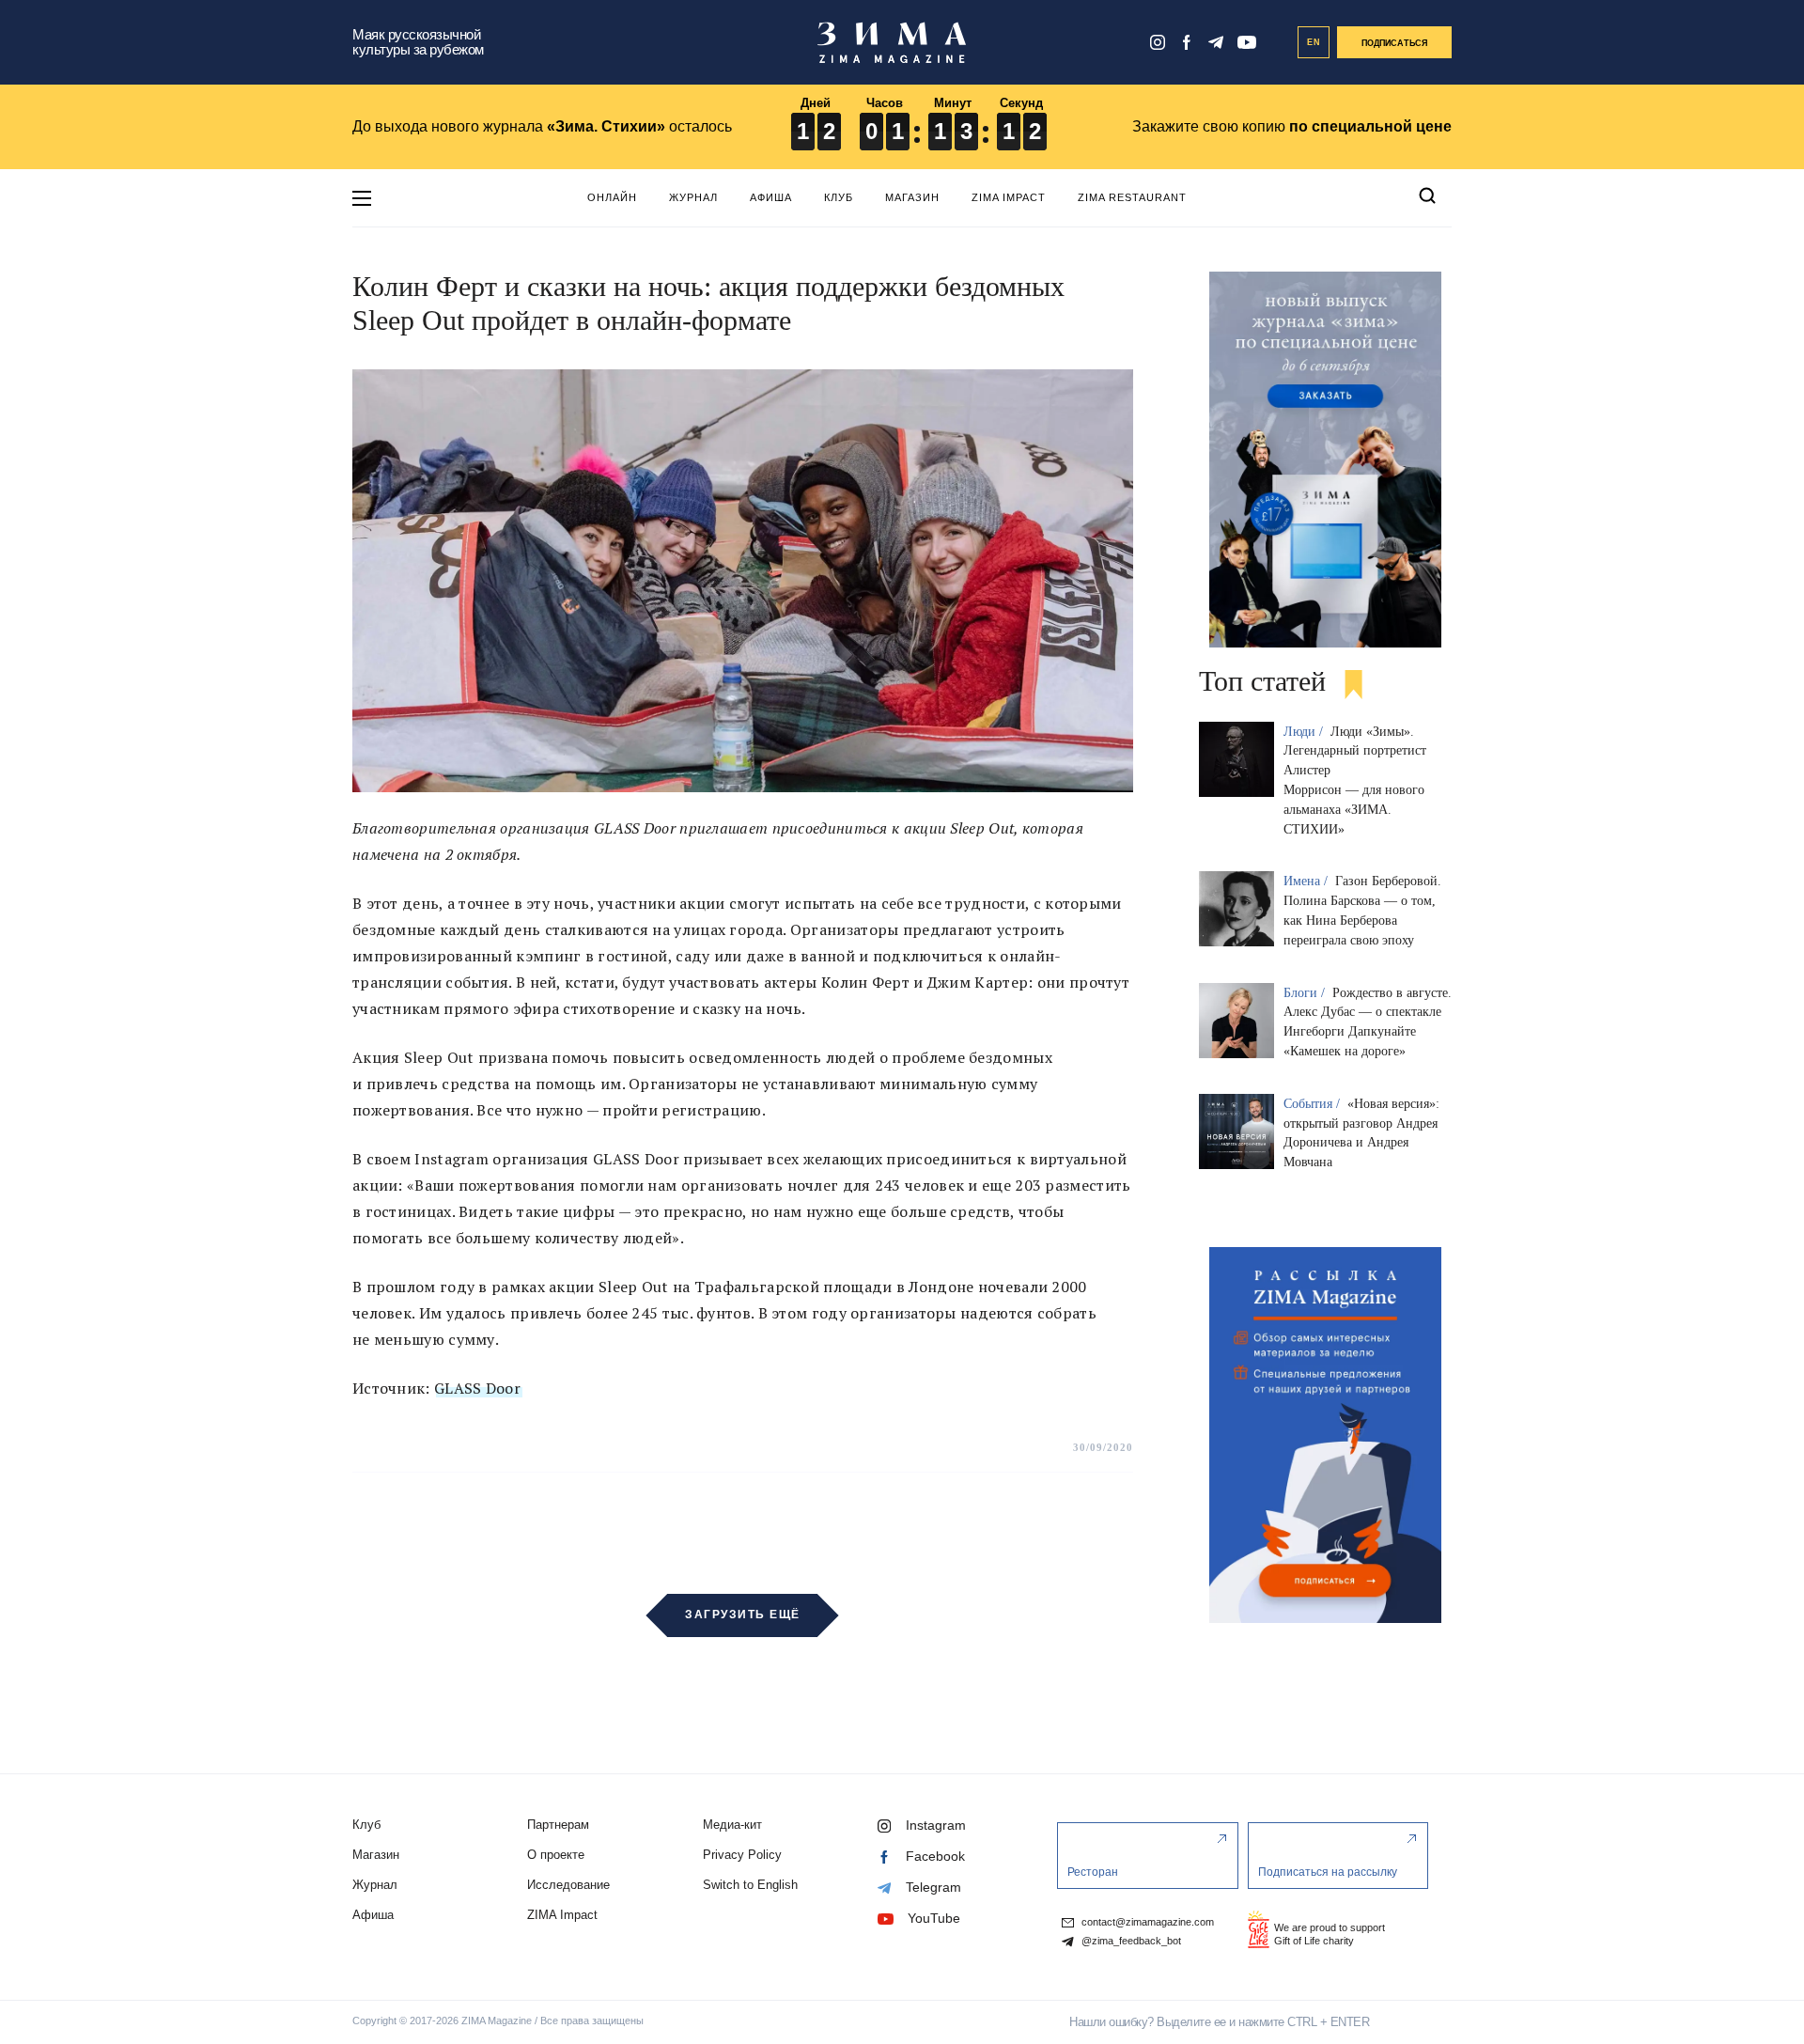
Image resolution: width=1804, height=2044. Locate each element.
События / (1314, 1104)
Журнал (693, 197)
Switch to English (750, 1885)
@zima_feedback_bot (1130, 1941)
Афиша (771, 197)
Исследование (568, 1885)
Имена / (1307, 881)
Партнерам (558, 1825)
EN (1314, 42)
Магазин (912, 197)
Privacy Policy (742, 1855)
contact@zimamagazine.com (1146, 1922)
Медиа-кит (732, 1825)
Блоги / (1306, 993)
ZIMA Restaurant (1132, 197)
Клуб (839, 197)
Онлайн (612, 197)
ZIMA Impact (1009, 197)
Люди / (1305, 732)
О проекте (556, 1855)
